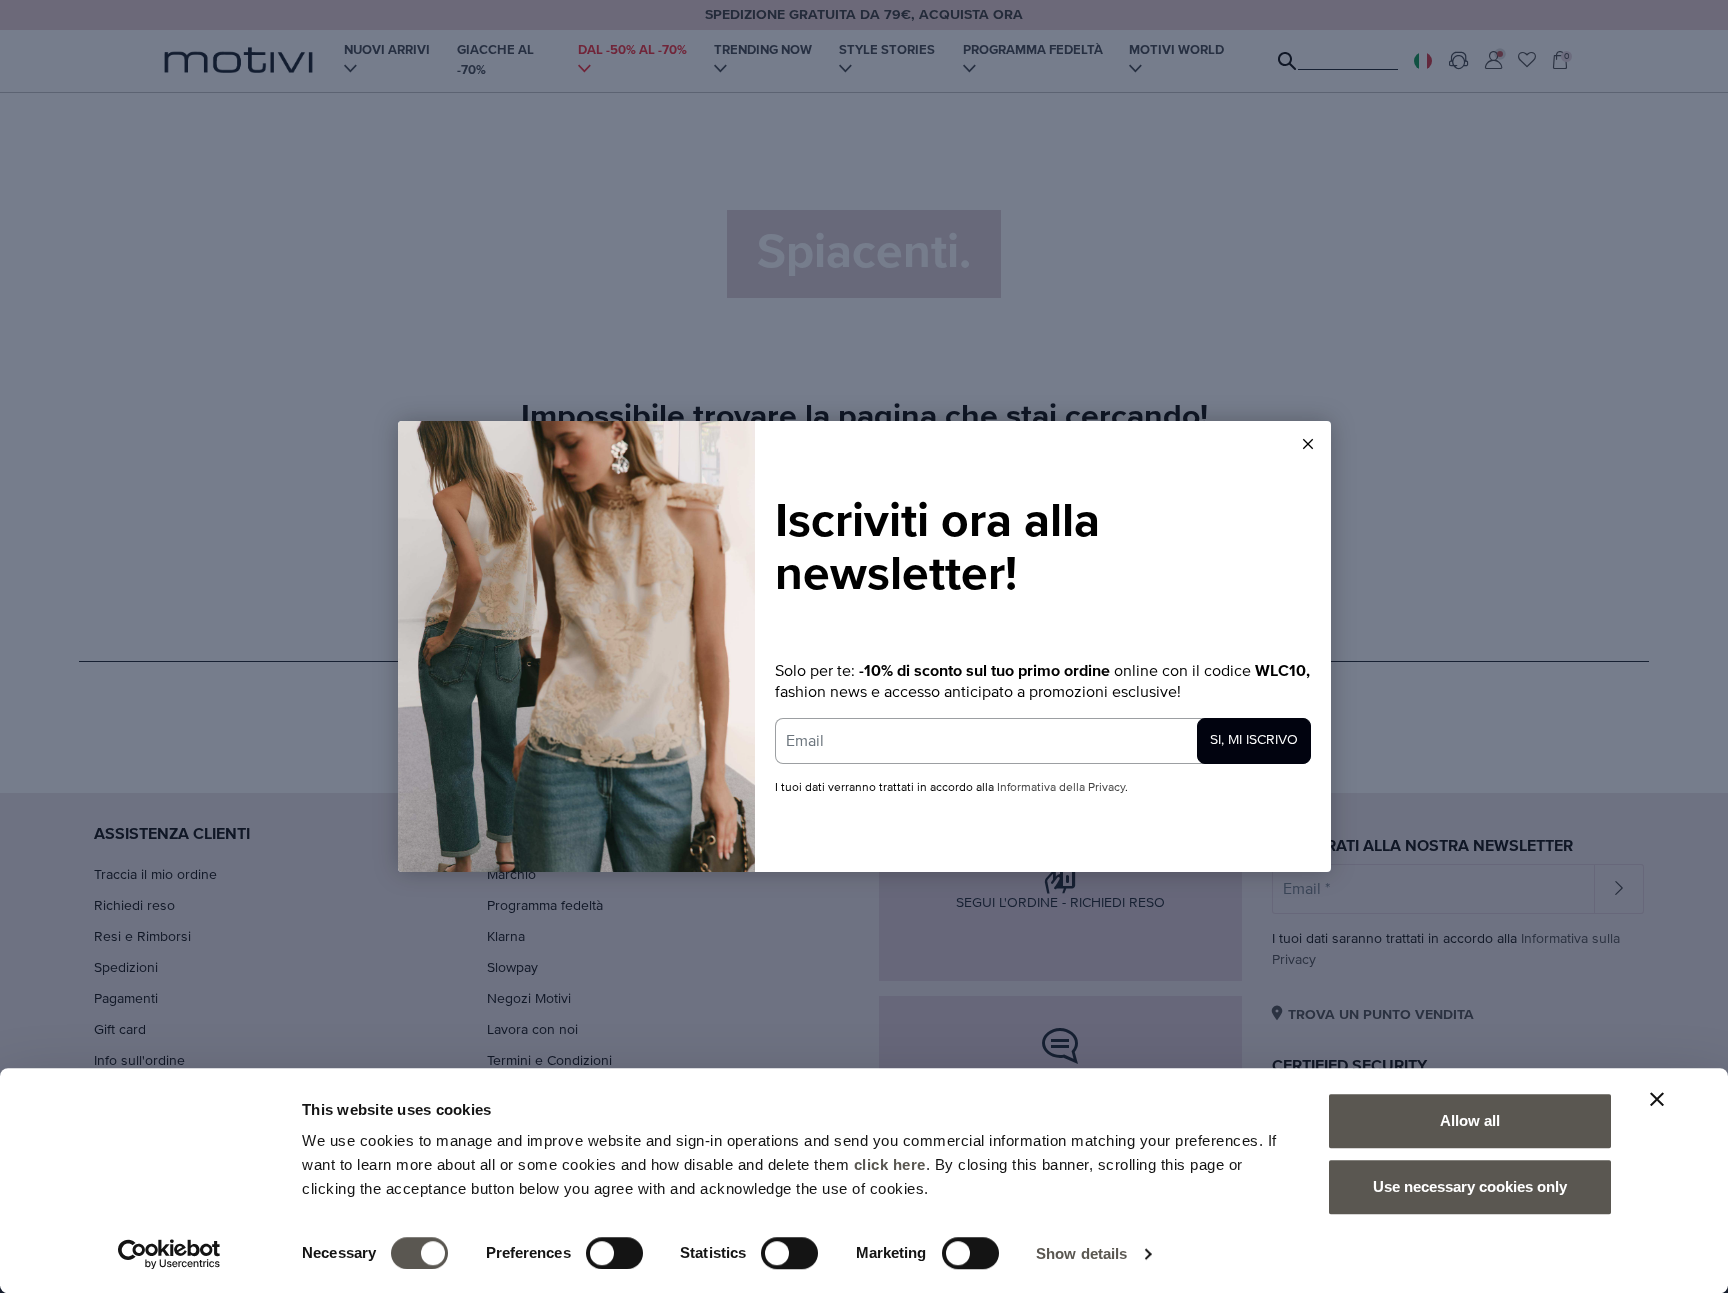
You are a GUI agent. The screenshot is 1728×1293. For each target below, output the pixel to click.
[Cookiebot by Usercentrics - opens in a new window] (169, 1254)
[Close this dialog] (1308, 444)
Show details (1081, 1253)
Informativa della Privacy (1061, 788)
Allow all (1470, 1120)
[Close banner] (1657, 1099)
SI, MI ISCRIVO (1254, 740)
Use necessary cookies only (1470, 1186)
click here (890, 1164)
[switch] (614, 1253)
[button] (1308, 444)
